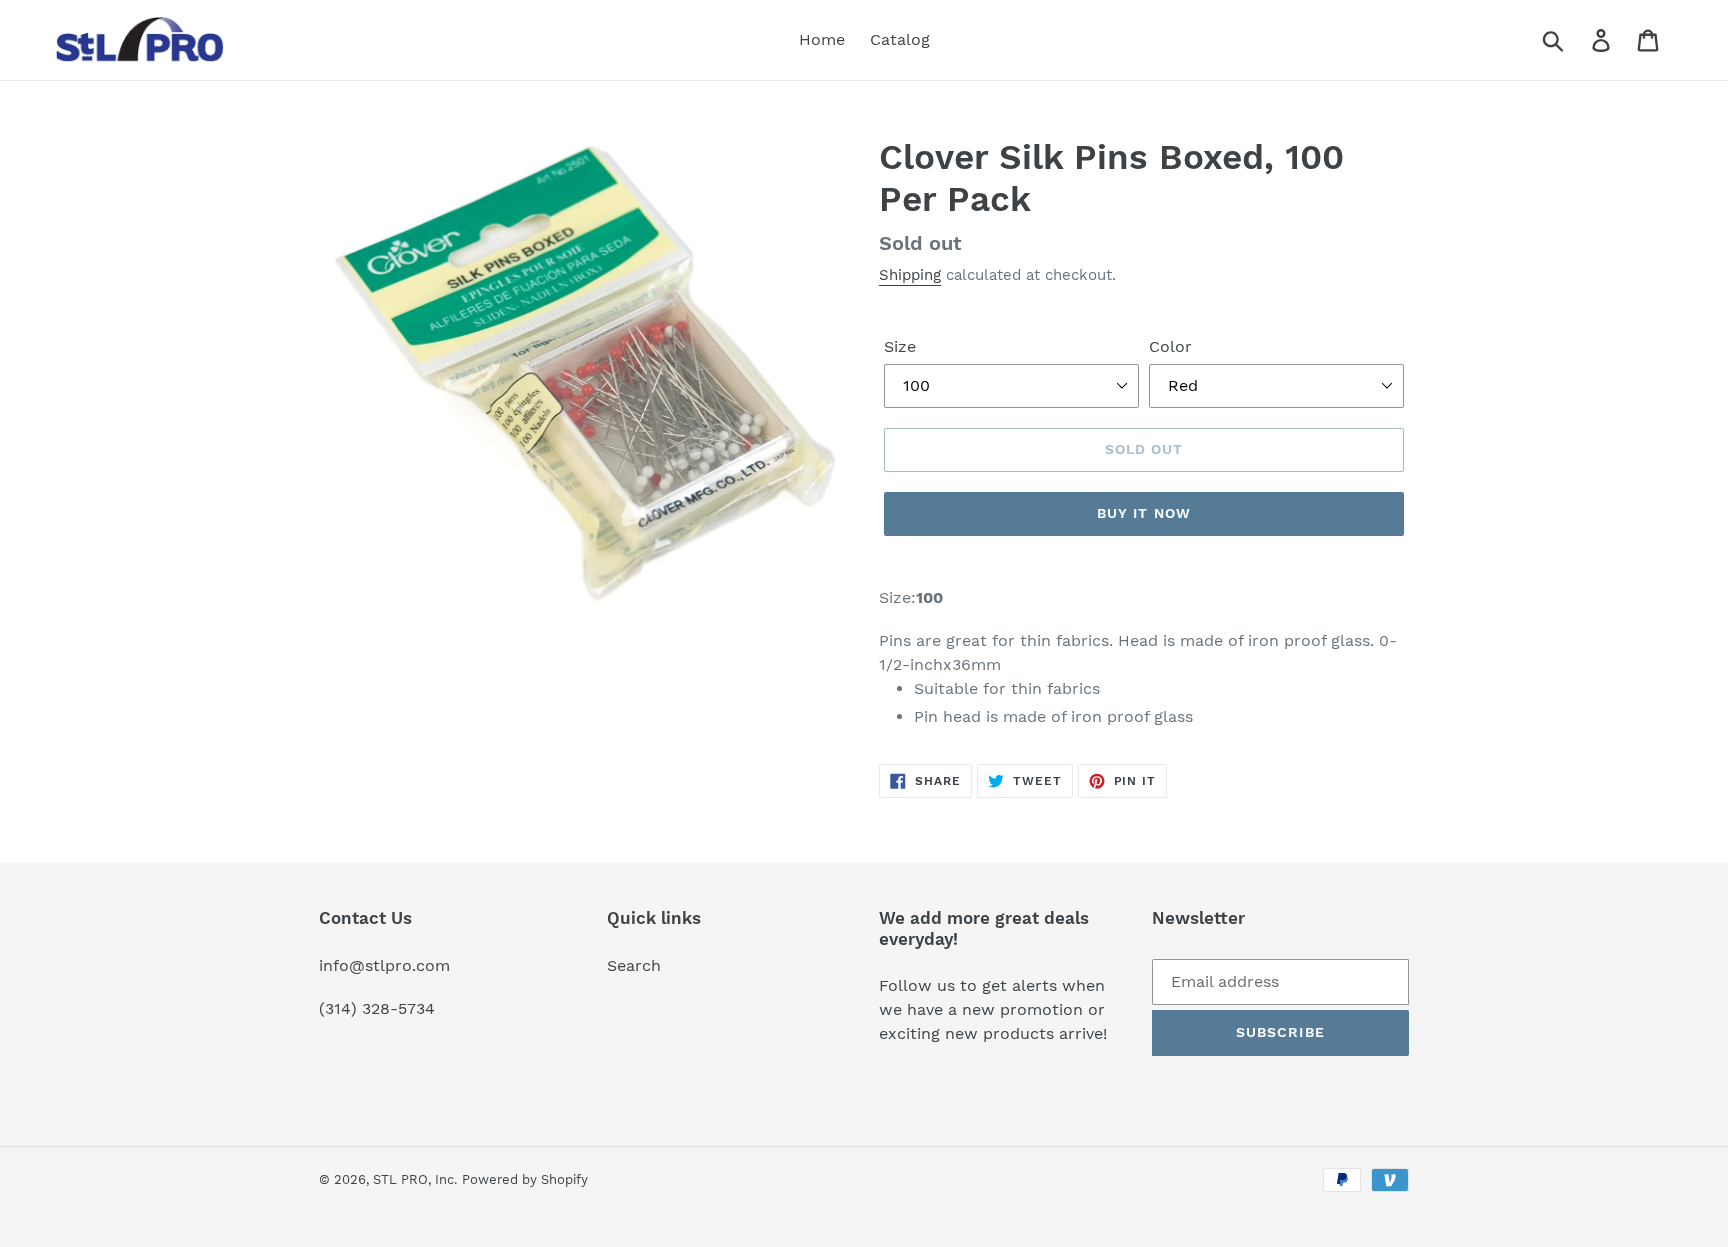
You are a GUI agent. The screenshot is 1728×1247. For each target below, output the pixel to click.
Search (634, 965)
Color (1170, 346)
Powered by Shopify (525, 1179)
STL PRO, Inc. (415, 1179)
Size (900, 346)
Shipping (910, 275)
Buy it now (1144, 513)
